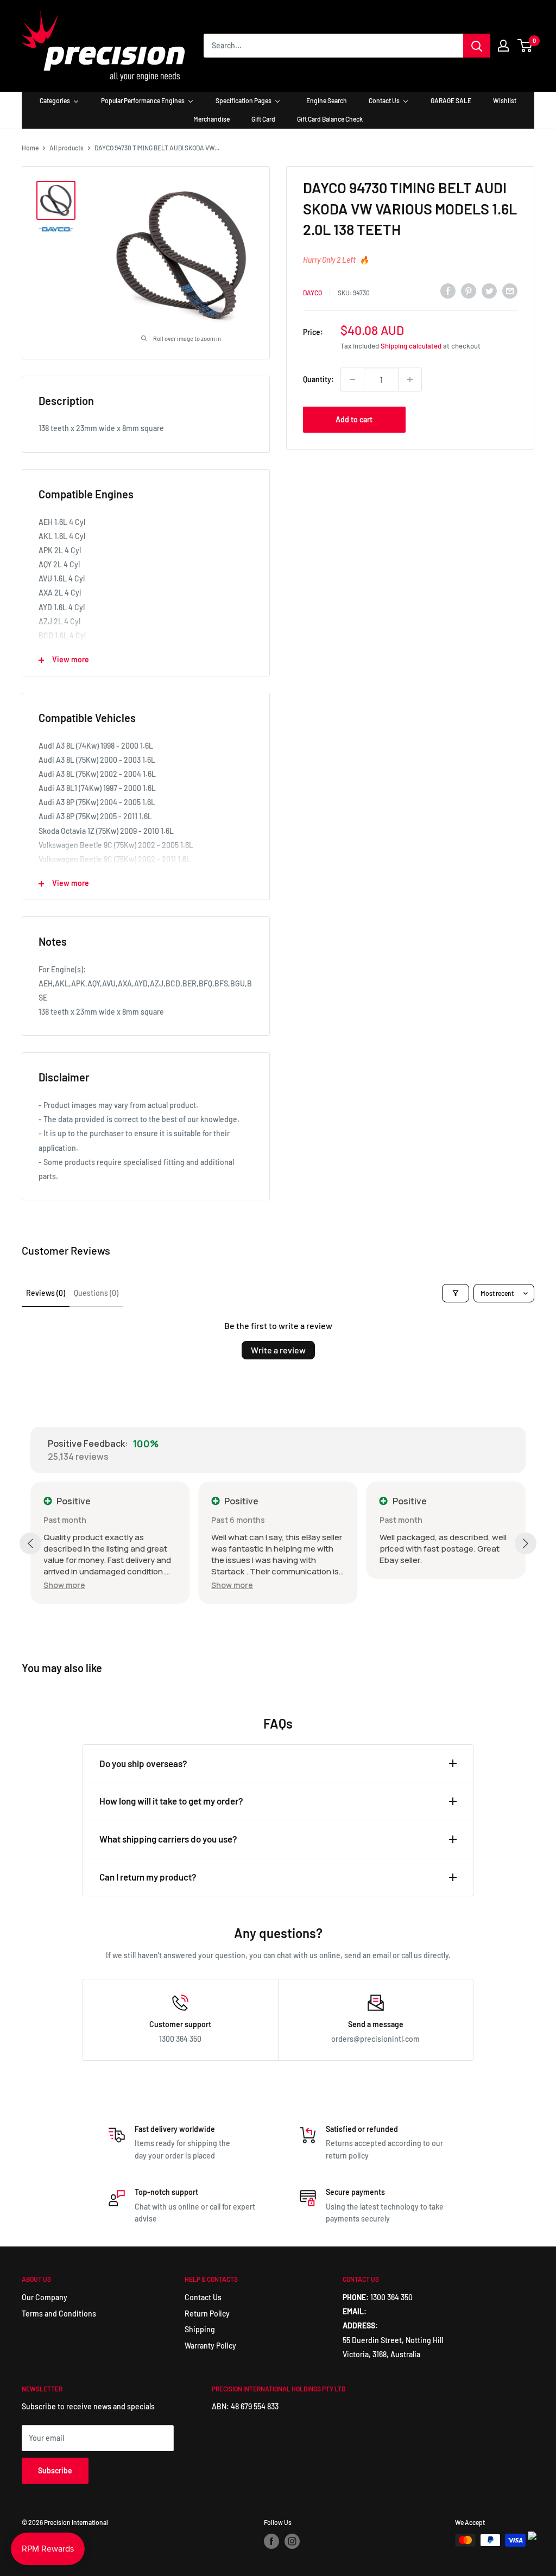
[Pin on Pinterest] (469, 291)
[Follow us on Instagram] (292, 2541)
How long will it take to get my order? (171, 1801)
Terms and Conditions (59, 2314)
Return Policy (207, 2314)
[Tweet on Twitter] (489, 291)
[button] (64, 1585)
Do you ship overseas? (143, 1763)
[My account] (503, 46)
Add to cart (354, 419)
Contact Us (203, 2297)
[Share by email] (510, 291)
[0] (525, 46)
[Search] (477, 46)
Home (30, 148)
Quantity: (318, 379)
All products (67, 148)
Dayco (312, 293)
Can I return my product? (148, 1877)
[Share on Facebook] (448, 291)
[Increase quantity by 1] (410, 379)
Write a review (278, 1350)
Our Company (45, 2297)
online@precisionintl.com (412, 2311)
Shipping (200, 2329)
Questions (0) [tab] (96, 1293)
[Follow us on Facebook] (271, 2541)
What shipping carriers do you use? (168, 1839)
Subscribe (55, 2470)
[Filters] (456, 1293)
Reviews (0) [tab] (46, 1293)
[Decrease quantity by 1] (352, 379)
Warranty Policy (210, 2346)
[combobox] (333, 46)
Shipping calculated (411, 346)
